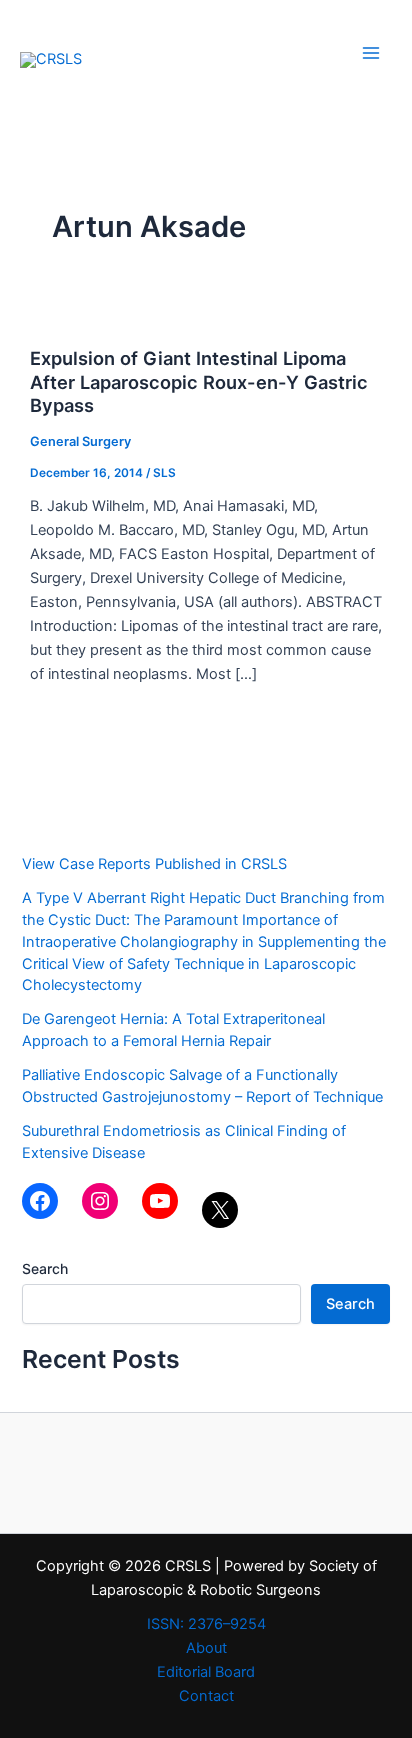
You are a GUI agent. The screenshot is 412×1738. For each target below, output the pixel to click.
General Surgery (80, 441)
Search (45, 1268)
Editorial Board (206, 1672)
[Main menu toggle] (371, 53)
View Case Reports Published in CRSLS (154, 864)
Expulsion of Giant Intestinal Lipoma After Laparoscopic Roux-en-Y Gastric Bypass (199, 381)
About (206, 1648)
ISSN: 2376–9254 (206, 1624)
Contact (206, 1696)
